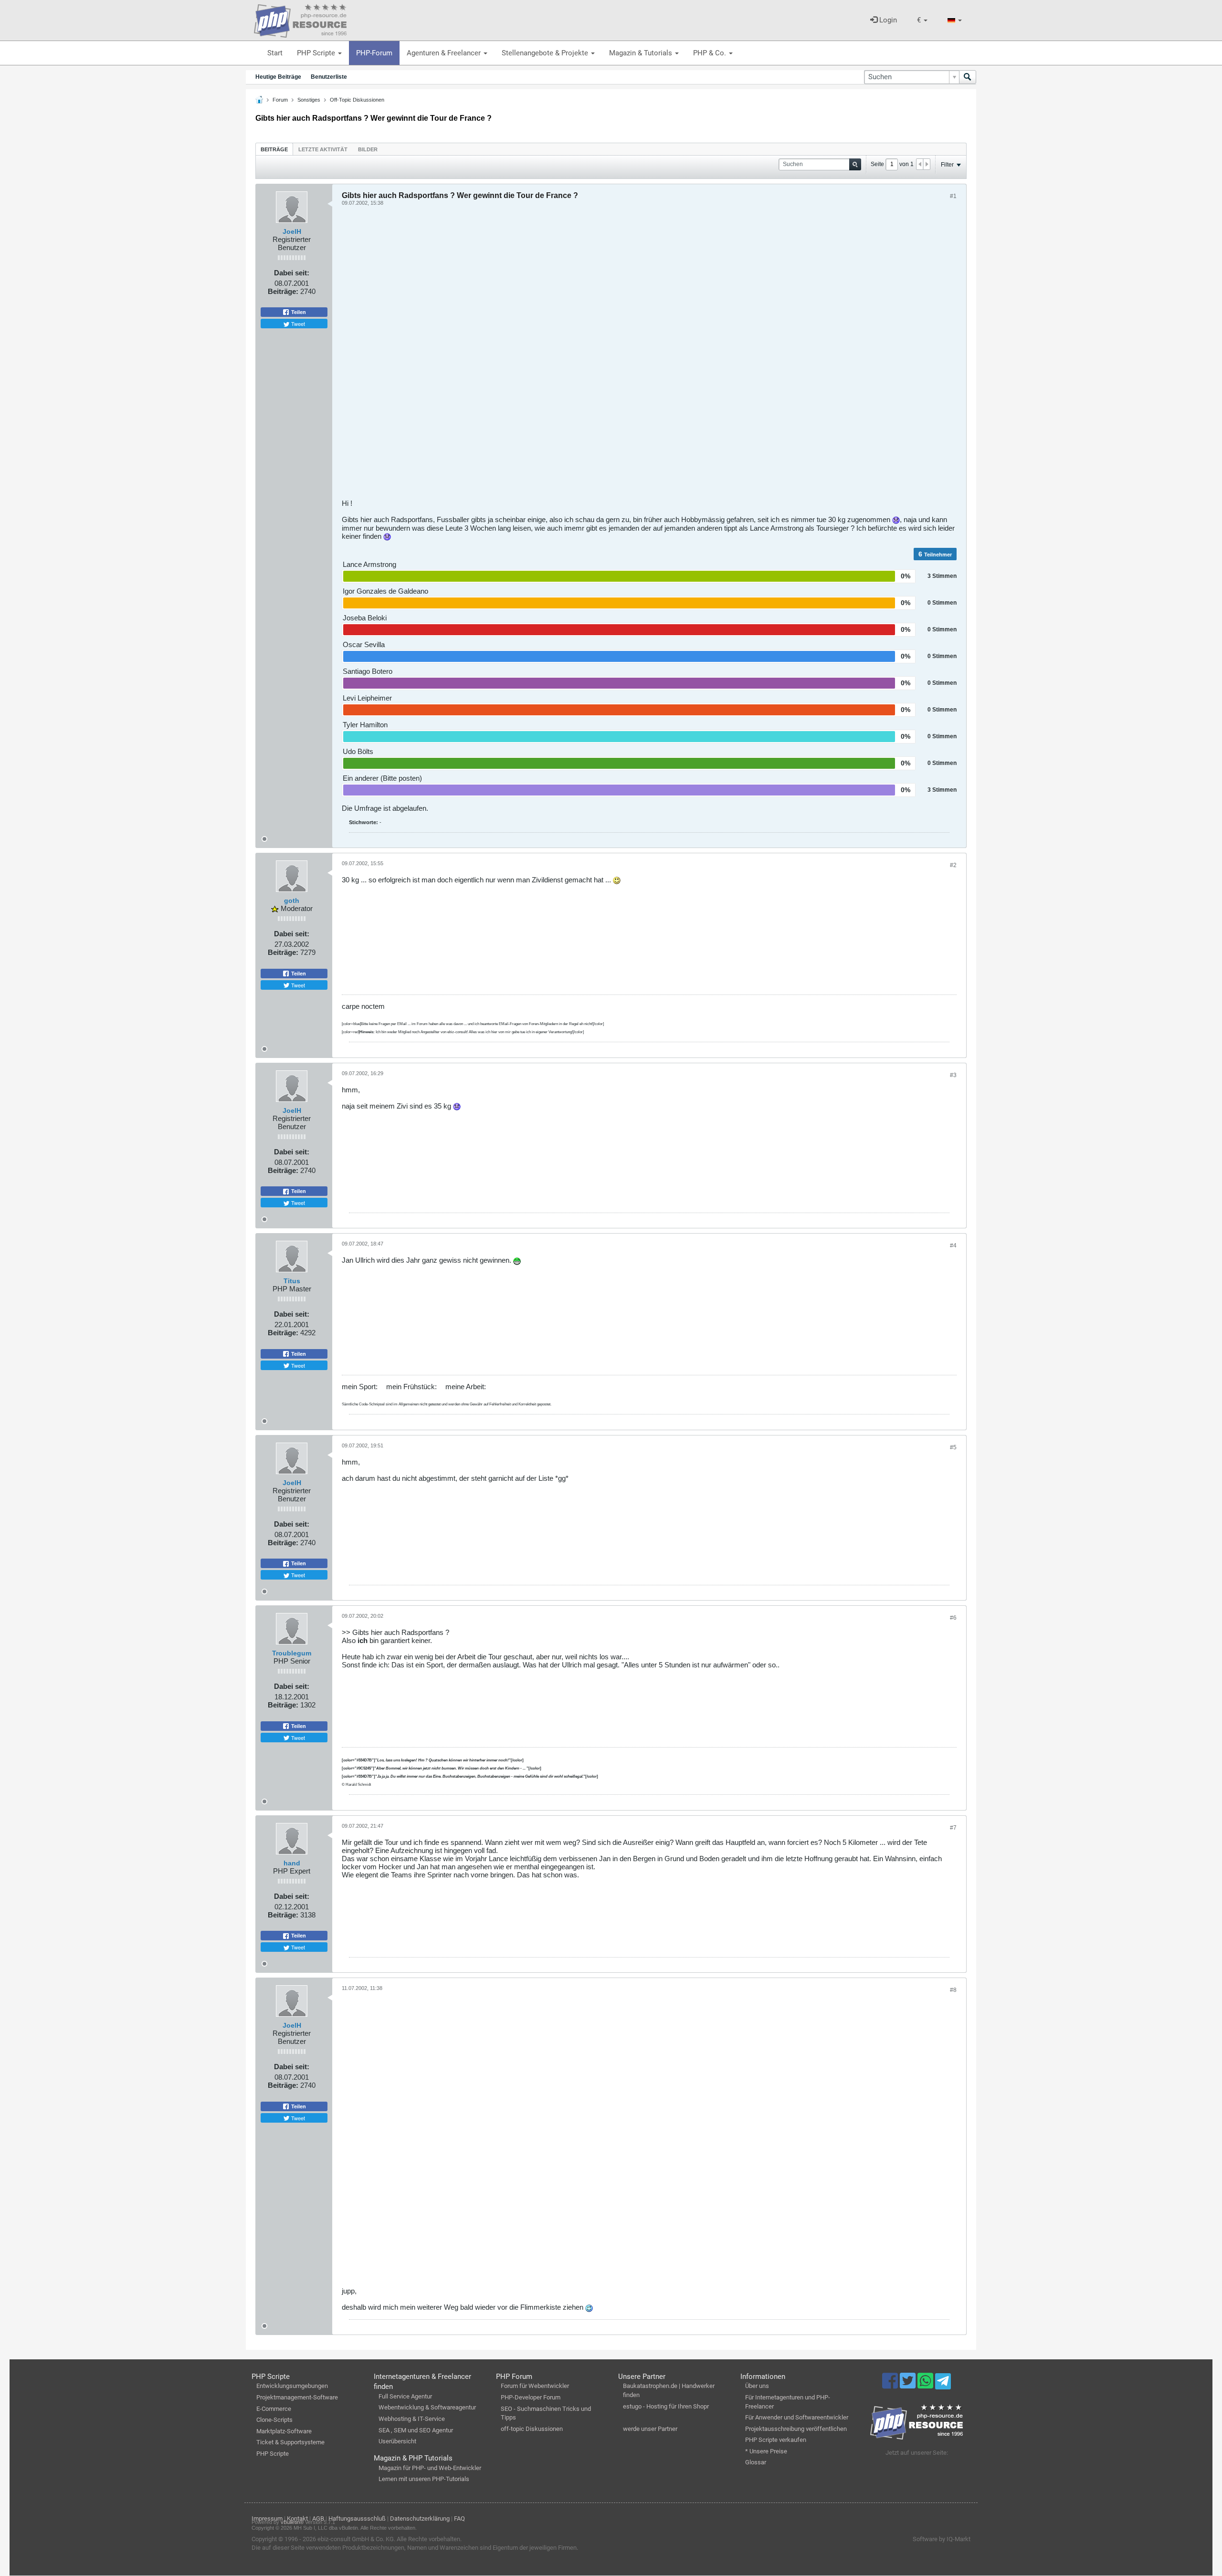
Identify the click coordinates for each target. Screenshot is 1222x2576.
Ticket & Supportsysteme (290, 2442)
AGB (318, 2518)
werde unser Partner (650, 2429)
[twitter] (909, 2385)
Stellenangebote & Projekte (546, 53)
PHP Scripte (317, 53)
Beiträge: (283, 291)
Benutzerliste (329, 77)
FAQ (459, 2518)
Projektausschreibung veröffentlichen (796, 2429)
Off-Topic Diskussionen (357, 100)
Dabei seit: (292, 273)
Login (887, 20)
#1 (953, 196)
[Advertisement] (628, 356)
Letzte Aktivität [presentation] (323, 149)
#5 (953, 1447)
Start (275, 53)
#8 (953, 1990)
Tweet (297, 324)
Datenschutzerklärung (420, 2518)
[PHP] (300, 19)
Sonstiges (309, 100)
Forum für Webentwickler (535, 2386)
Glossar (756, 2462)
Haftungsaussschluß (357, 2518)
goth (292, 901)
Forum (280, 100)
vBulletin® (292, 2522)
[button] (922, 20)
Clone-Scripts (274, 2420)
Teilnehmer (938, 555)
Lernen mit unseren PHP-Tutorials (424, 2479)
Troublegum (292, 1653)
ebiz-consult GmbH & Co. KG (356, 2539)
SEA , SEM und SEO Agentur (416, 2430)
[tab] (274, 149)
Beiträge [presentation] (274, 149)
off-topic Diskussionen (532, 2429)
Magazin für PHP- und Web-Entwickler (430, 2468)
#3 (953, 1075)
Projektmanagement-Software (297, 2397)
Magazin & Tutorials (642, 53)
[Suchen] (968, 77)
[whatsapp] (926, 2385)
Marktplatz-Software (284, 2431)
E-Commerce (274, 2409)
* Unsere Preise (766, 2451)
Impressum (267, 2518)
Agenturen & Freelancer (445, 53)
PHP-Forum (374, 53)
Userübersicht (397, 2441)
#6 (953, 1618)
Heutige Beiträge (278, 77)
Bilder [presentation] (368, 149)
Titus (292, 1281)
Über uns (757, 2386)
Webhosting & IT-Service (412, 2419)
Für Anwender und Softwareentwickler (797, 2417)
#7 (953, 1828)
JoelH (292, 231)
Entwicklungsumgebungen (292, 2386)
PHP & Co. (711, 53)
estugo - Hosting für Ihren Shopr (666, 2406)
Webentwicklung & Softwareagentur (427, 2407)
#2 (953, 865)
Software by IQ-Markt (942, 2539)
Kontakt (297, 2518)
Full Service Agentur (405, 2396)
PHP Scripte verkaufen (776, 2440)
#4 (953, 1246)
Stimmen (944, 576)
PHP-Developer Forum (531, 2397)
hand (292, 1863)
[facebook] (891, 2385)
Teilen (298, 312)
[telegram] (943, 2384)
